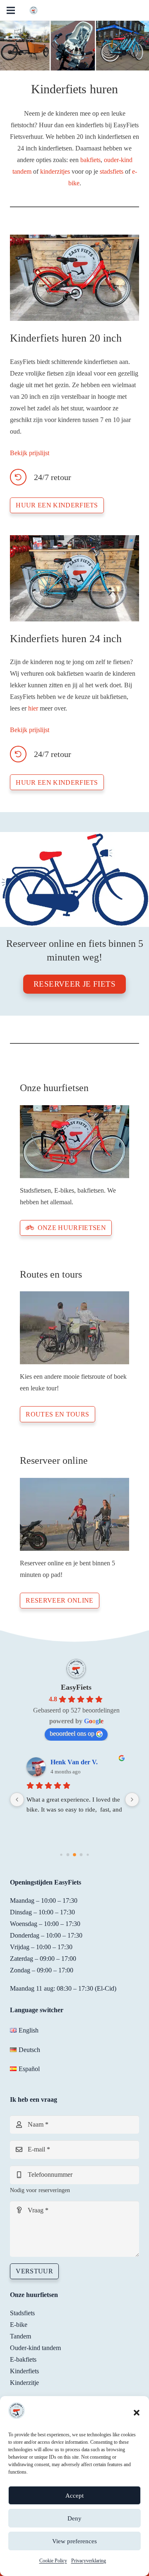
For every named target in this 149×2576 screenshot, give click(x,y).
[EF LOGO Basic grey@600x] (34, 10)
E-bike (19, 2325)
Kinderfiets (24, 2371)
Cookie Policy (53, 2561)
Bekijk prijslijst (30, 453)
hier (33, 708)
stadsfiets (112, 171)
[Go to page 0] (61, 1855)
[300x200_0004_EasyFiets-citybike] (74, 1142)
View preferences (74, 2541)
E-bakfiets (23, 2359)
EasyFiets (76, 1687)
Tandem (20, 2336)
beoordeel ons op (72, 1733)
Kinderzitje (24, 2383)
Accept (74, 2496)
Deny (74, 2518)
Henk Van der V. (74, 1762)
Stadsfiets (22, 2313)
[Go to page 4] (88, 1855)
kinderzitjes (55, 171)
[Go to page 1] (68, 1855)
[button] (137, 2413)
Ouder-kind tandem (35, 2348)
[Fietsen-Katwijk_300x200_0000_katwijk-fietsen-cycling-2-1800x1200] (74, 1514)
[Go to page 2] (74, 1855)
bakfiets (90, 160)
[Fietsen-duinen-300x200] (74, 1328)
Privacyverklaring (89, 2561)
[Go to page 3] (81, 1855)
